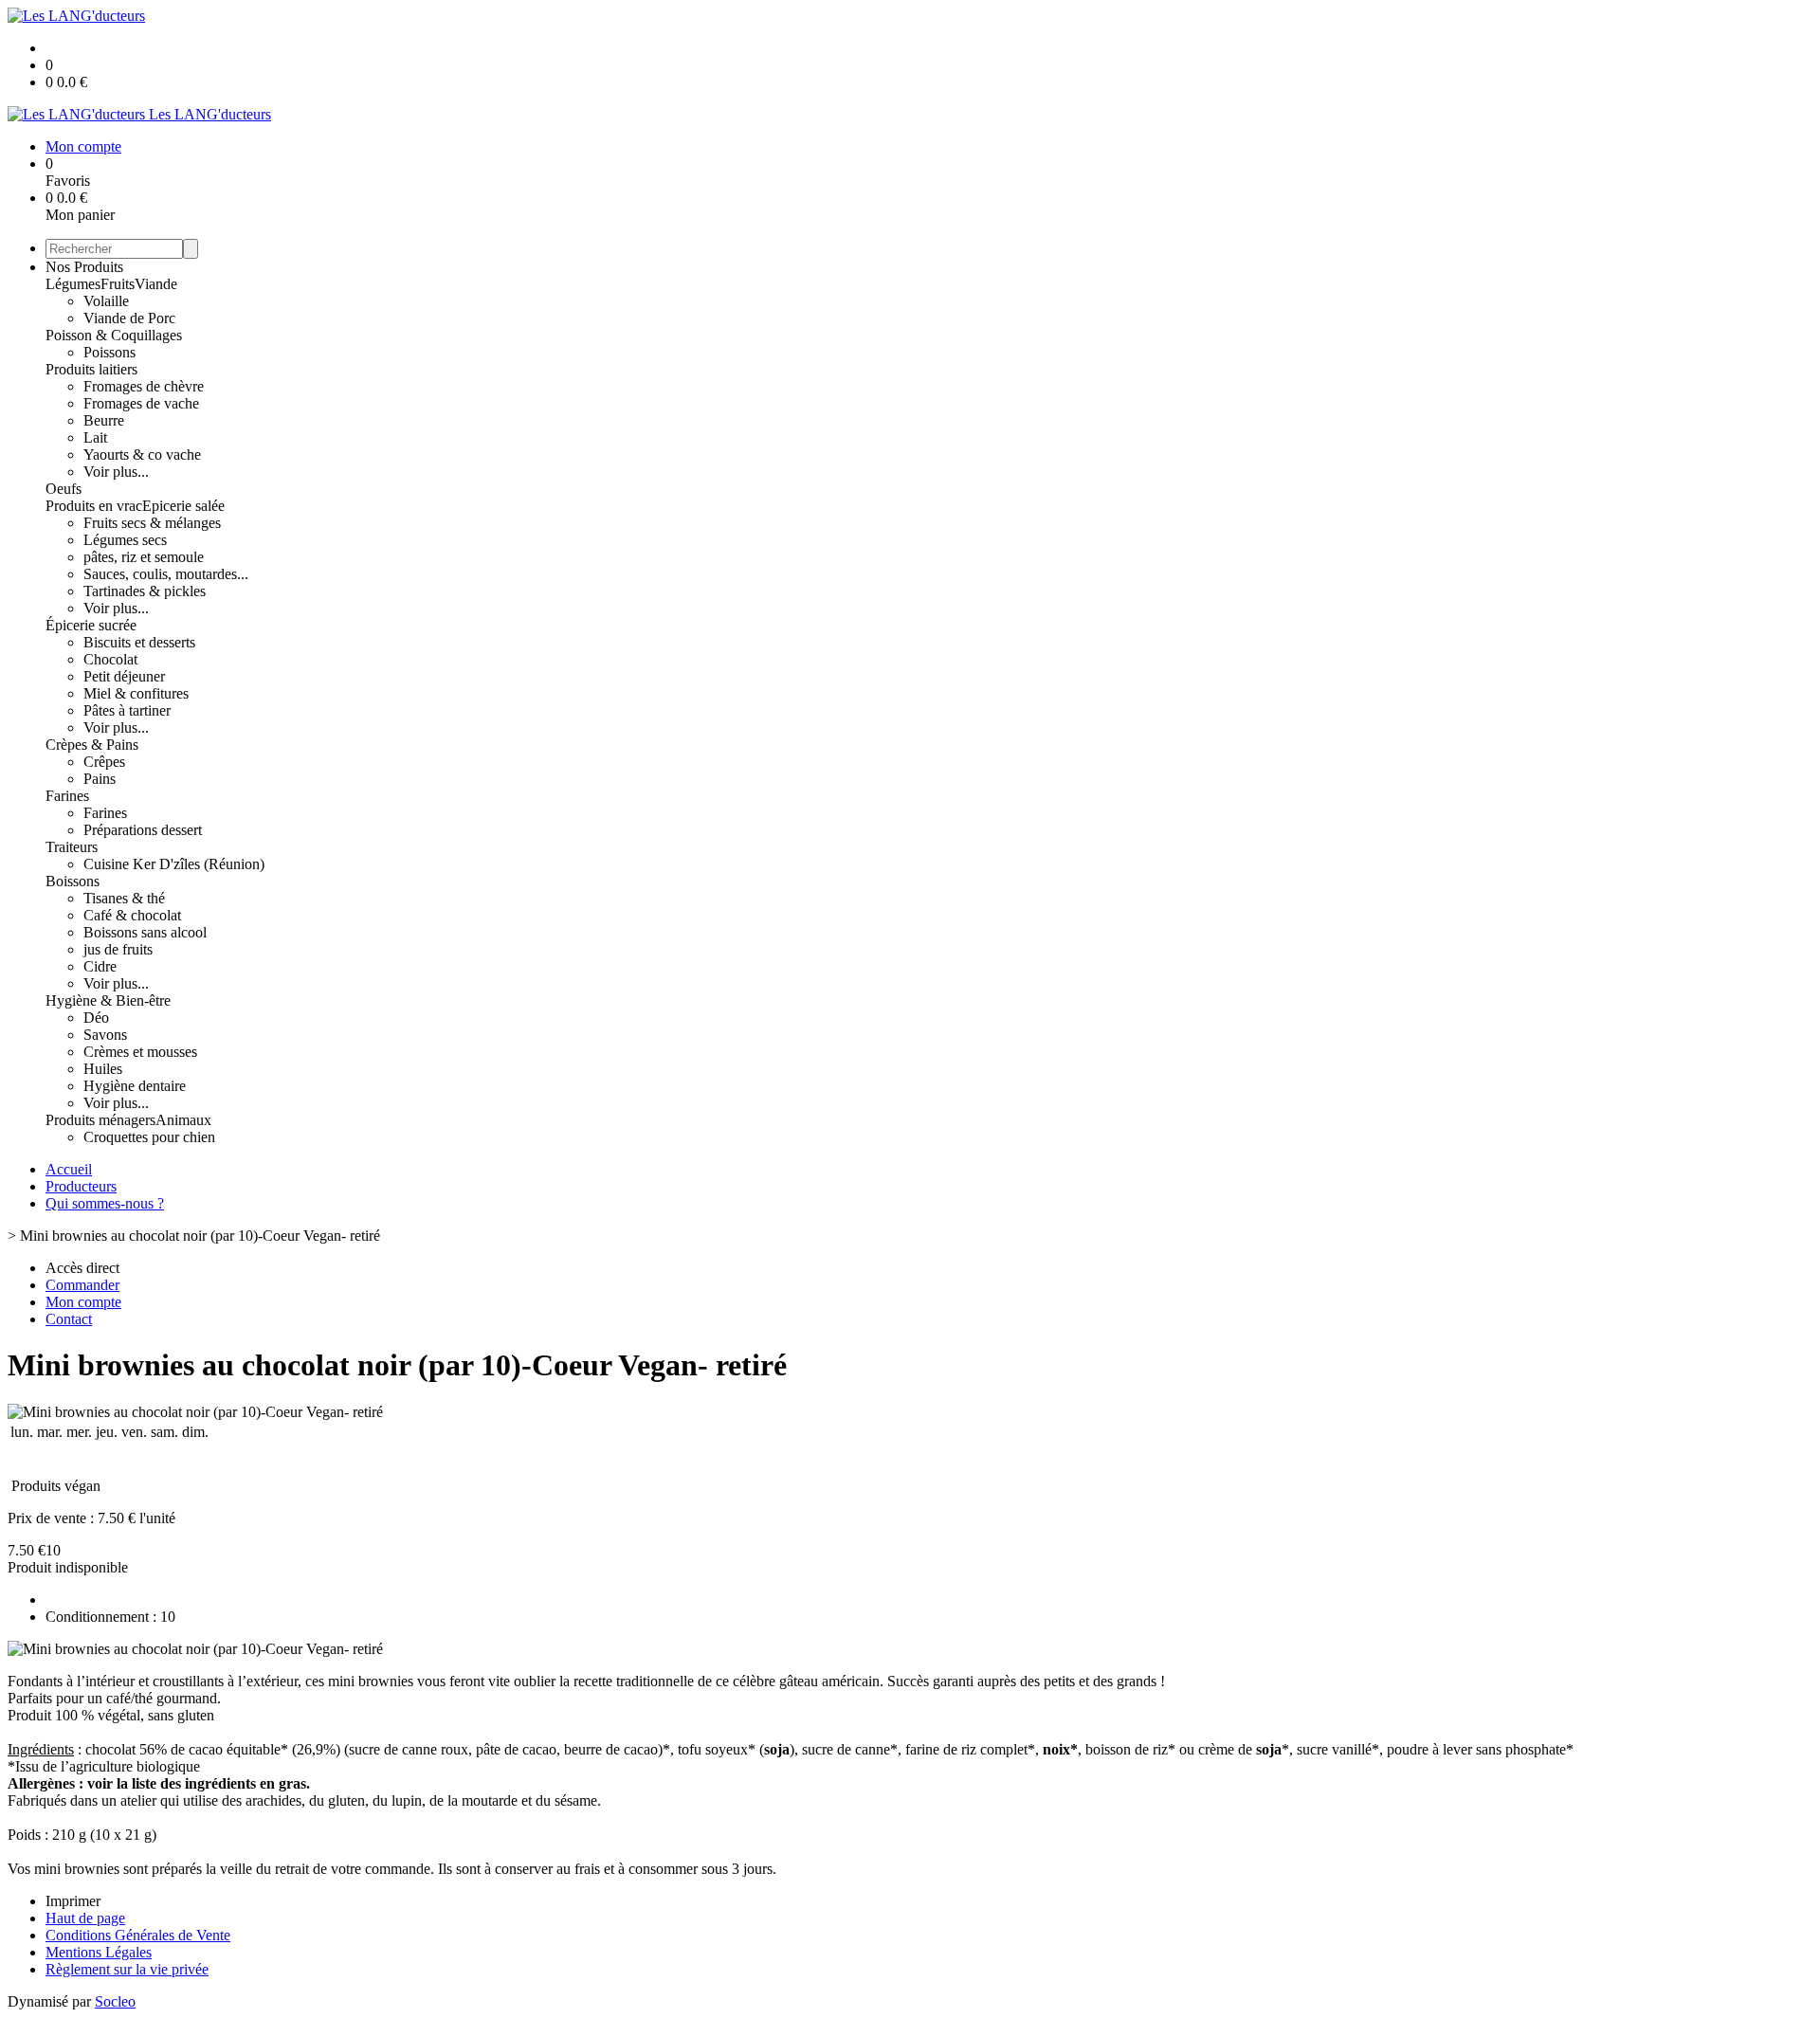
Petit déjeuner (124, 676)
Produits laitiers (91, 369)
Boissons (73, 881)
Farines (67, 796)
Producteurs (81, 1186)
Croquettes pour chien (149, 1137)
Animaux (183, 1120)
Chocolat (110, 659)
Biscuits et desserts (139, 642)
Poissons (109, 352)
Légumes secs (125, 540)
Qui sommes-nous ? (105, 1203)
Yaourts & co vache (142, 455)
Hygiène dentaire (135, 1086)
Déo (96, 1018)
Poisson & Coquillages (114, 335)
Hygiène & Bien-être (108, 1000)
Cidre (100, 966)
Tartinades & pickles (145, 591)
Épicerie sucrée (91, 625)
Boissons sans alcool (145, 932)
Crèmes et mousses (140, 1052)
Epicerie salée (183, 506)
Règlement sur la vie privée (127, 1969)
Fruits (118, 284)
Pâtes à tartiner (127, 710)
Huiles (103, 1069)
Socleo (115, 2001)
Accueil (69, 1169)
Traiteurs (72, 847)
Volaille (106, 301)
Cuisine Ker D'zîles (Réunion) (174, 864)
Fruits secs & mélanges (152, 523)
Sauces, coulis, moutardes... (166, 574)
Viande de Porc (129, 318)
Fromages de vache (141, 403)
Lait (95, 437)
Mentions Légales (99, 1952)
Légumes (73, 284)
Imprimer (73, 1901)
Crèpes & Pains (92, 745)
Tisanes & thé (124, 898)
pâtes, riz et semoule (144, 557)
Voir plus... (116, 472)
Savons (105, 1035)
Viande (156, 284)
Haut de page (85, 1918)
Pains (100, 779)
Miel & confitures (136, 693)
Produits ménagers (100, 1120)
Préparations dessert (143, 830)
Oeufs (64, 489)
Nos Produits (84, 267)
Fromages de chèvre (144, 386)
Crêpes (104, 762)
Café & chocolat (132, 915)
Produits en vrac (94, 506)
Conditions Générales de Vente (138, 1935)
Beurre (104, 420)
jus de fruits (118, 949)
